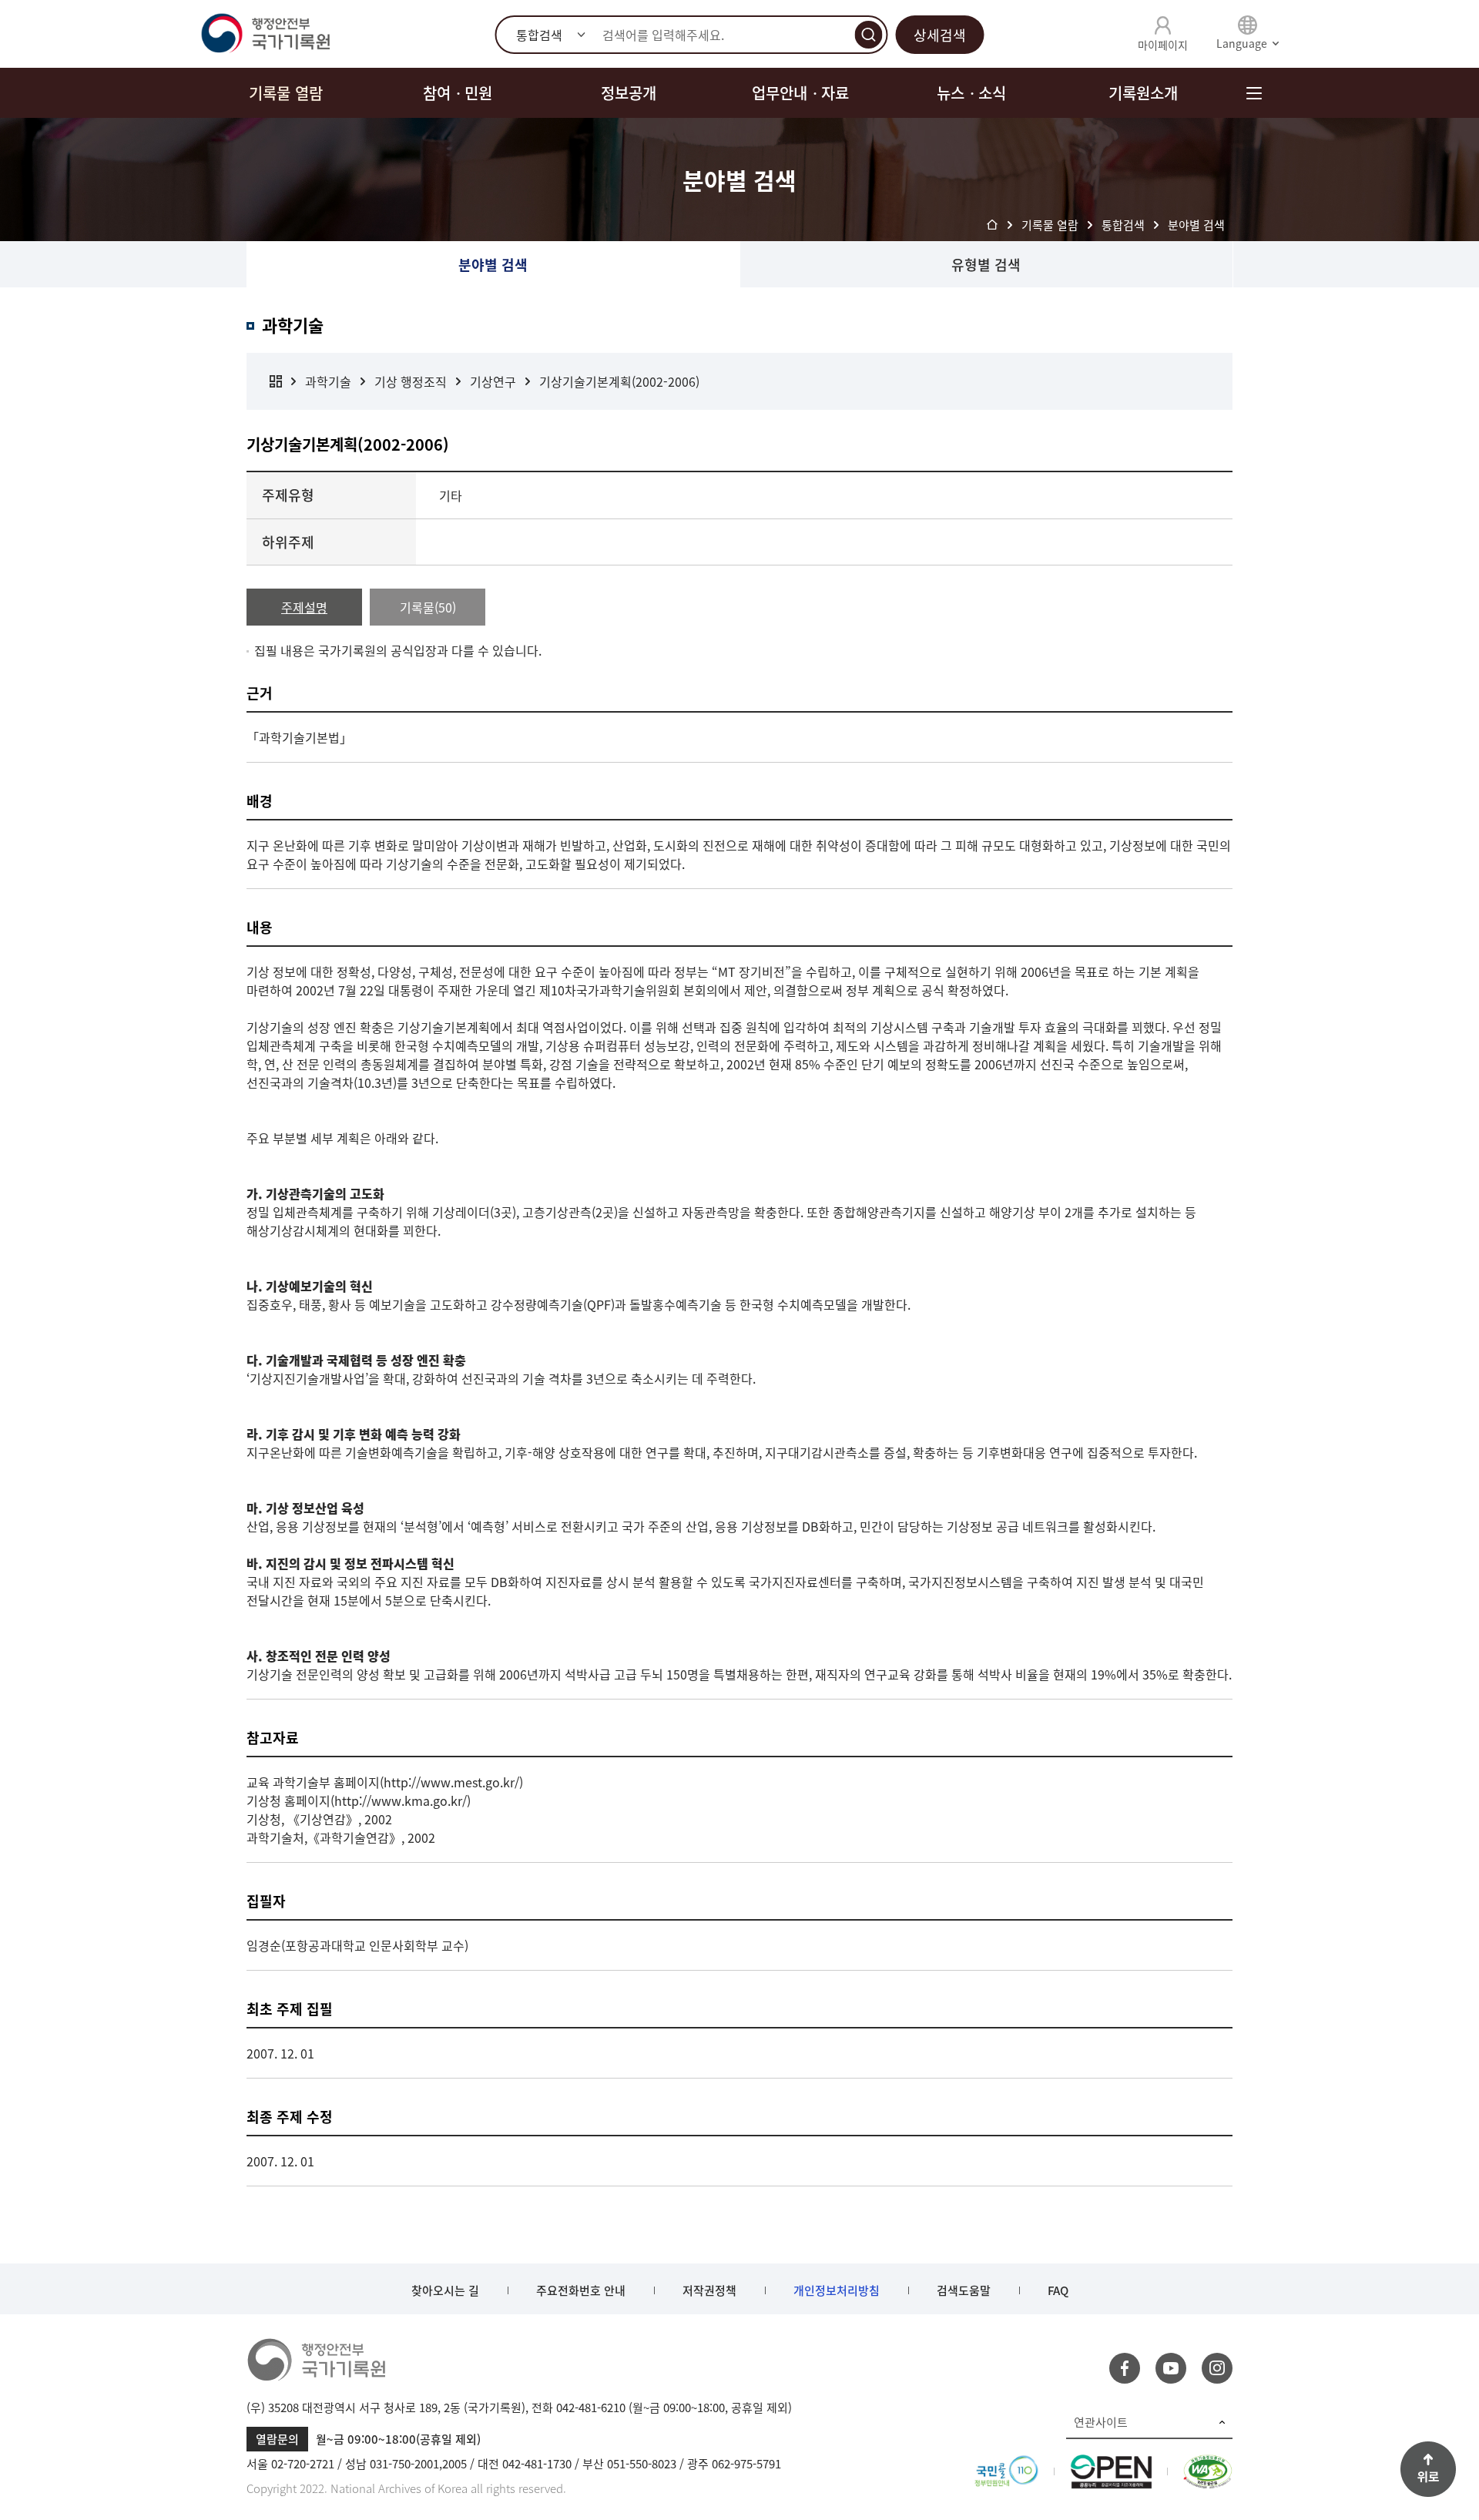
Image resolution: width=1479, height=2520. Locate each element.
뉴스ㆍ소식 (971, 93)
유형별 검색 (986, 265)
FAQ (1058, 2290)
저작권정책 (709, 2290)
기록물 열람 (286, 93)
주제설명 (304, 607)
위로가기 (1428, 2469)
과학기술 (328, 381)
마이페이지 (1163, 45)
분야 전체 (276, 381)
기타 (451, 495)
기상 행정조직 (411, 381)
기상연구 (493, 381)
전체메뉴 (1254, 93)
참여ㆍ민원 (458, 93)
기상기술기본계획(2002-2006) (619, 381)
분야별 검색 (493, 265)
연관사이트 (1101, 2422)
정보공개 (629, 93)
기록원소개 (1143, 93)
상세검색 (940, 35)
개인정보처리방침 (837, 2290)
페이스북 (1125, 2368)
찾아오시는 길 (445, 2290)
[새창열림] (1006, 2464)
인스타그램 (1217, 2368)
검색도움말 (964, 2290)
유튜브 (1171, 2368)
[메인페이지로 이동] (265, 34)
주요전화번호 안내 (581, 2290)
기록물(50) (428, 607)
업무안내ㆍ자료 (800, 93)
